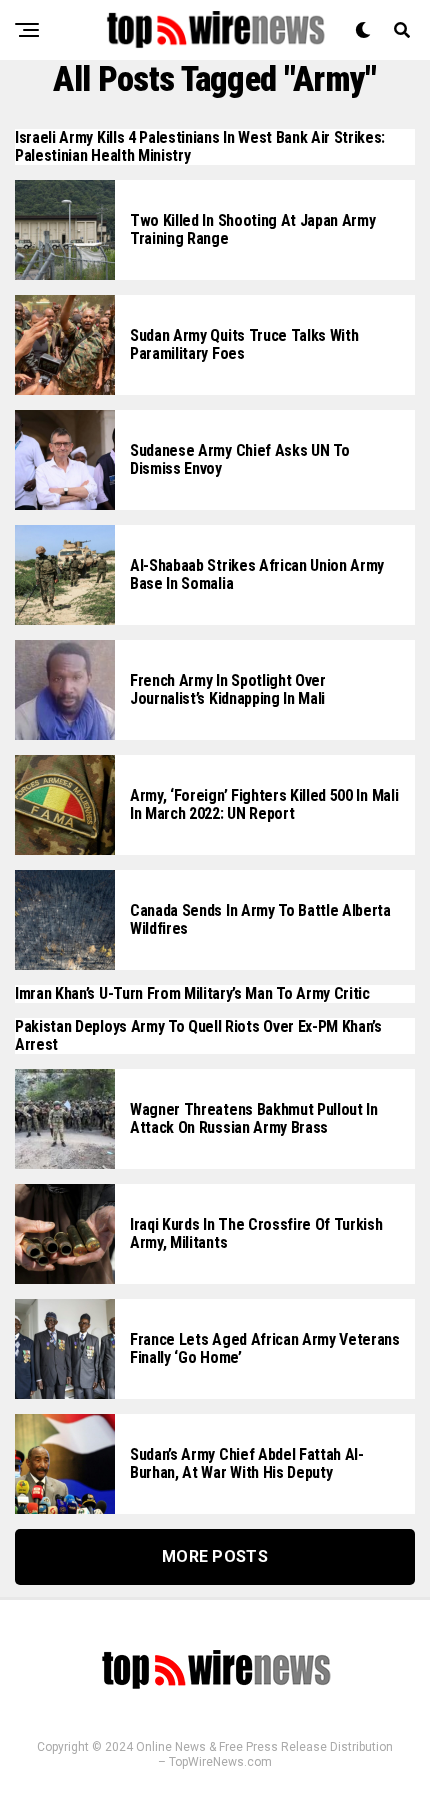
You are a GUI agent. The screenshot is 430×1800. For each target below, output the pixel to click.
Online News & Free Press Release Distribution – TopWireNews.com (264, 1754)
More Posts (215, 1556)
